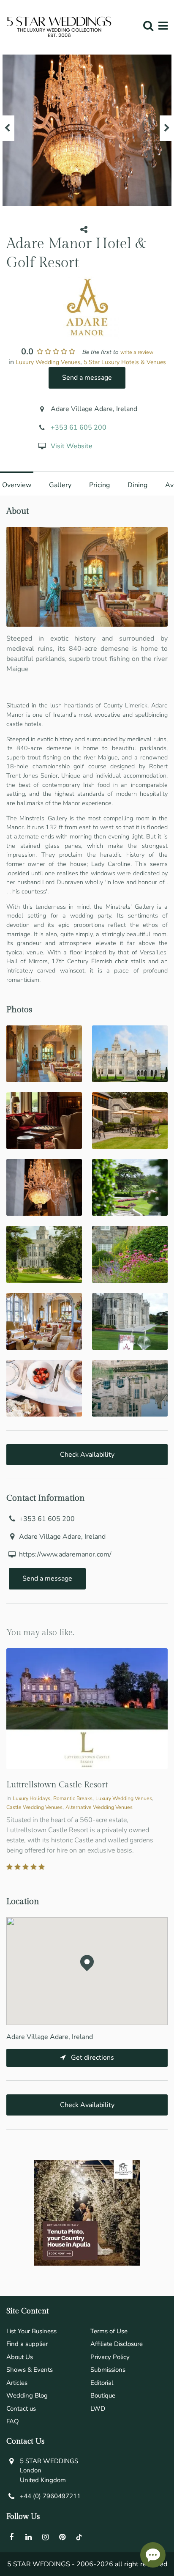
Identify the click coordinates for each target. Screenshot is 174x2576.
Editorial (102, 2383)
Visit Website (72, 446)
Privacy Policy (110, 2357)
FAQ (13, 2421)
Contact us (21, 2409)
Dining (137, 485)
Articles (17, 2383)
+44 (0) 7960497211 (50, 2496)
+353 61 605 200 (79, 428)
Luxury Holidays (31, 1798)
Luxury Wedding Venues (48, 362)
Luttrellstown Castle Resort (57, 1785)
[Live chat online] (153, 2555)
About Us (20, 2357)
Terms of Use (109, 2331)
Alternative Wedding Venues (99, 1807)
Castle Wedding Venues (34, 1807)
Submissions (108, 2370)
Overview (17, 485)
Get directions (92, 2058)
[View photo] (44, 1054)
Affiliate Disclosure (117, 2344)
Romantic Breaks (73, 1798)
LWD (98, 2409)
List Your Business (31, 2331)
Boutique (103, 2395)
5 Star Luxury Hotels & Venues (125, 362)
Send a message (87, 378)
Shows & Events (30, 2370)
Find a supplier (27, 2344)
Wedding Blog (27, 2395)
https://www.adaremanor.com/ (65, 1554)
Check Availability (87, 1455)
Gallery (60, 485)
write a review (137, 352)
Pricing (99, 485)
